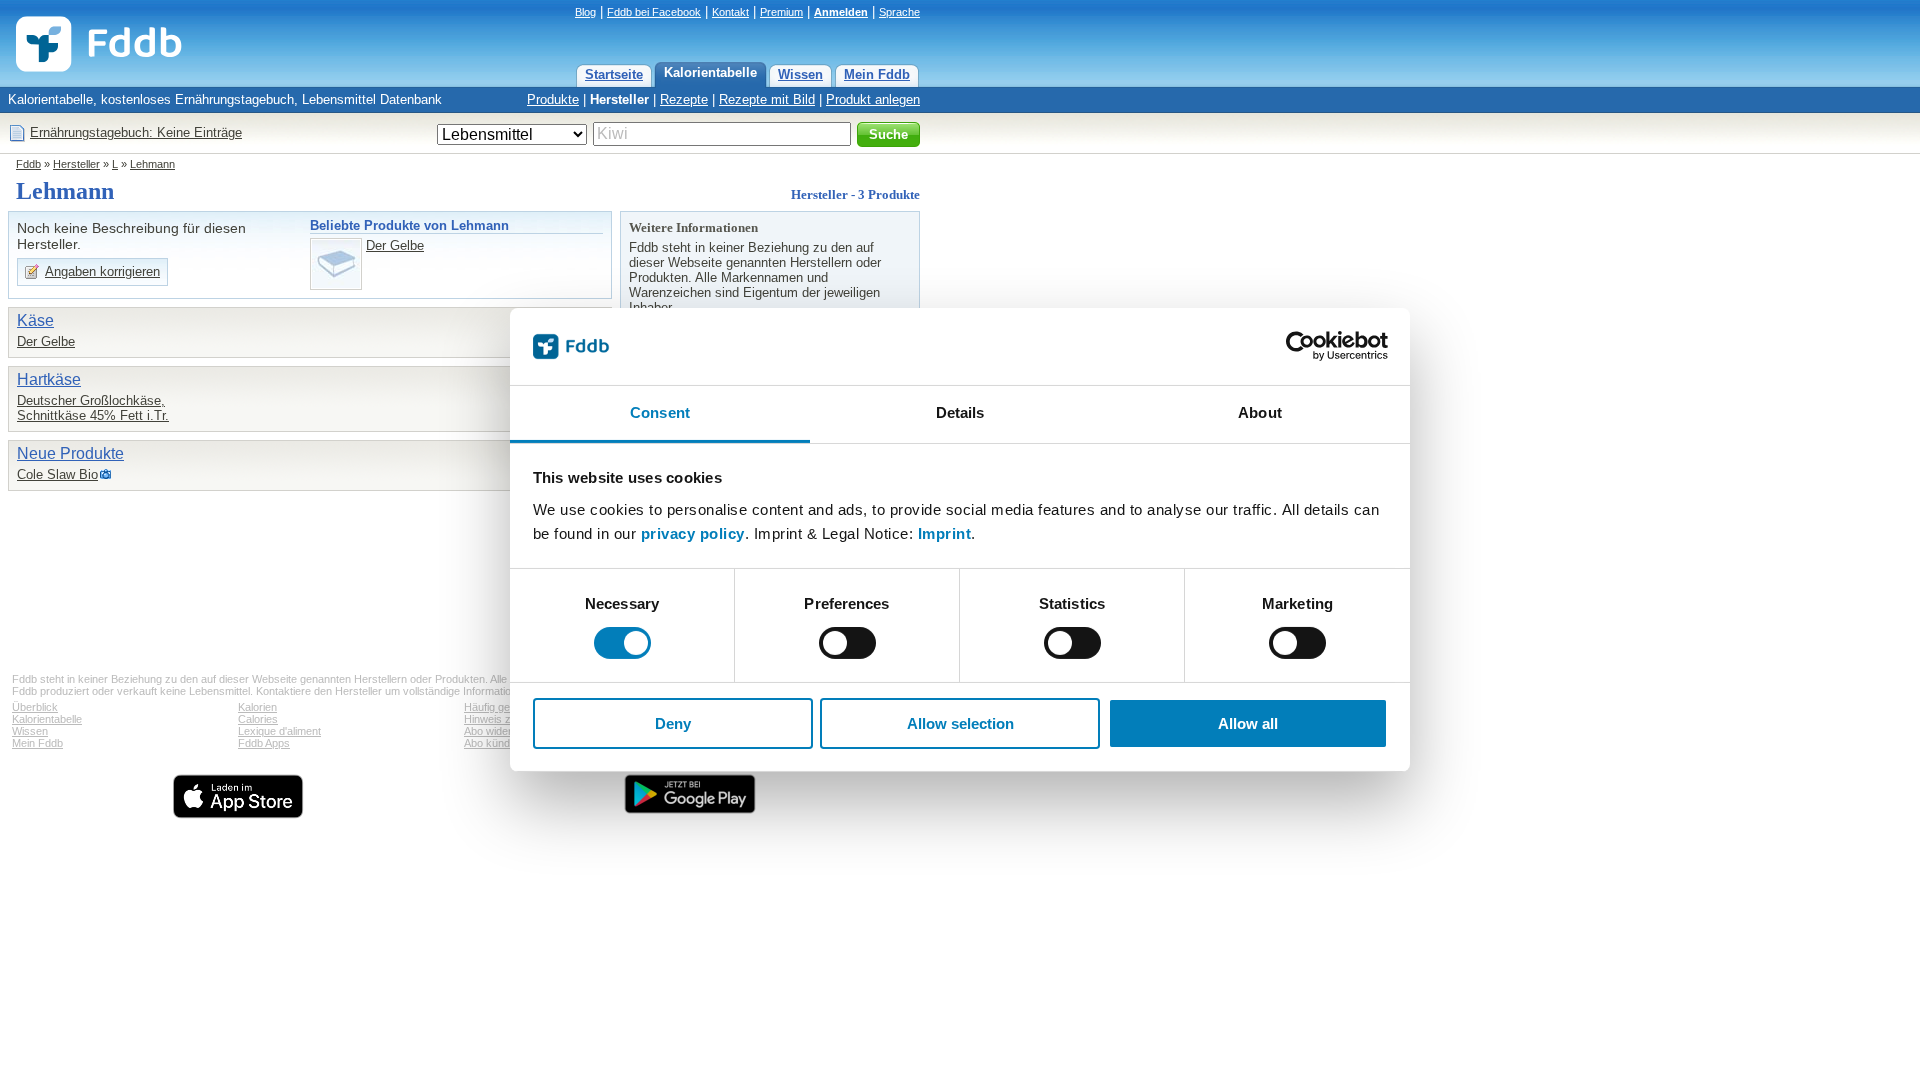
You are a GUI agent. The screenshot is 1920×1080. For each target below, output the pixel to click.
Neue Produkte (70, 453)
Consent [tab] (660, 412)
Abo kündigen (497, 743)
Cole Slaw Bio (57, 474)
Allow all (1248, 723)
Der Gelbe (395, 245)
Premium (781, 12)
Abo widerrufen (500, 731)
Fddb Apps (264, 743)
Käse (35, 320)
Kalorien (257, 707)
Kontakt (730, 12)
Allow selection (960, 723)
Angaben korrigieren (102, 271)
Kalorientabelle (710, 72)
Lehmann (152, 164)
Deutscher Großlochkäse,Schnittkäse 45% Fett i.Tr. (93, 408)
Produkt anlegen (873, 99)
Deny (673, 723)
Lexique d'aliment (279, 731)
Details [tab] (960, 412)
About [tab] (1260, 412)
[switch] (847, 643)
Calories (258, 719)
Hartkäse (49, 379)
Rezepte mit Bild (767, 99)
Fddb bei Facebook (654, 12)
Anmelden (841, 12)
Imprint (945, 533)
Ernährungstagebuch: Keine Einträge (136, 132)
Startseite (614, 74)
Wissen (800, 74)
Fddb (28, 164)
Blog (585, 12)
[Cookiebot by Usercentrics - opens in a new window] (1300, 346)
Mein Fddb (877, 74)
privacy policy (693, 533)
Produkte (553, 99)
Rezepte (684, 99)
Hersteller (619, 99)
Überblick (35, 707)
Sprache (899, 12)
